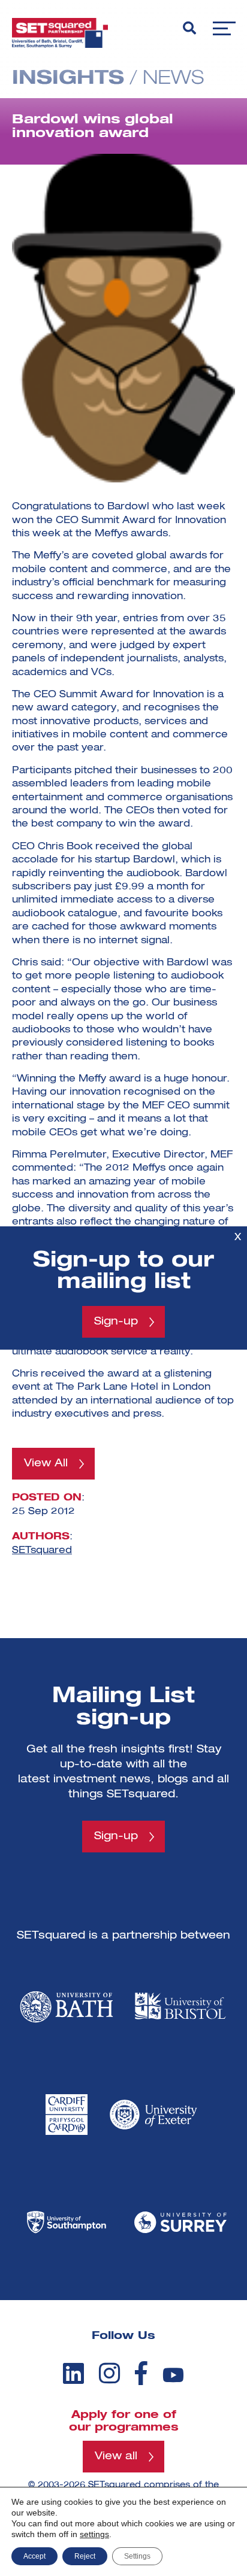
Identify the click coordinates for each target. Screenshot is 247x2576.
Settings (137, 2556)
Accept (34, 2556)
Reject (85, 2556)
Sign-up (116, 1322)
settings (94, 2534)
